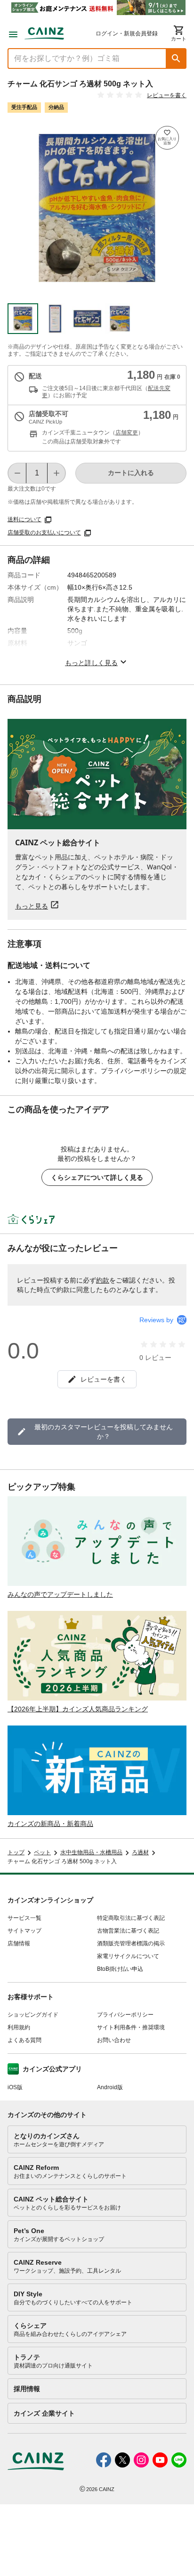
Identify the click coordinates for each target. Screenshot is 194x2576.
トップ (16, 1852)
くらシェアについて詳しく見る (97, 1177)
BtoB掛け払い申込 (120, 1969)
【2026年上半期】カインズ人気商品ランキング (78, 1709)
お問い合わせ (114, 2040)
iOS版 (15, 2087)
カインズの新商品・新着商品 (50, 1824)
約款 (103, 1280)
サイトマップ (24, 1931)
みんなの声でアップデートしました (60, 1594)
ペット (42, 1852)
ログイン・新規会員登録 (127, 33)
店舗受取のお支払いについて (44, 533)
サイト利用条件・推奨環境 (131, 2027)
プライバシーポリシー (125, 2015)
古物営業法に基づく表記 (128, 1931)
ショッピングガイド (33, 2015)
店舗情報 (19, 1943)
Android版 (110, 2087)
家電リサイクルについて (128, 1956)
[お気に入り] (167, 138)
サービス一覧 (24, 1918)
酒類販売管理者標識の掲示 (131, 1943)
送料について (24, 519)
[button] (176, 58)
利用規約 (19, 2027)
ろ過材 (140, 1852)
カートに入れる (131, 473)
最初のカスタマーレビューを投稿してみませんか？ (104, 1432)
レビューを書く (167, 95)
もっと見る (32, 906)
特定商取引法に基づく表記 (131, 1918)
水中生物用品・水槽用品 (91, 1852)
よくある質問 (24, 2040)
